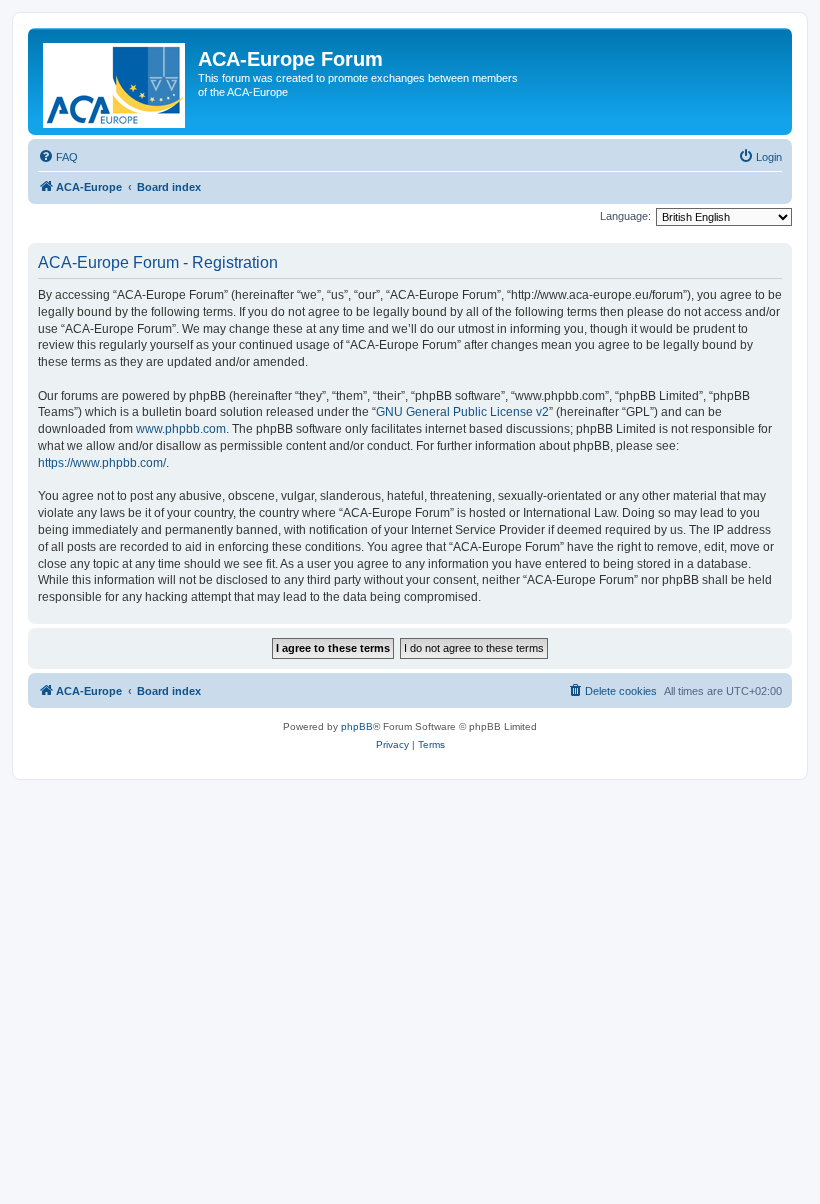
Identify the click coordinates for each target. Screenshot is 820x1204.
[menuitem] (58, 157)
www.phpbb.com (181, 429)
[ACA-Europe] (115, 81)
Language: (625, 216)
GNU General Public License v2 (462, 412)
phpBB (357, 726)
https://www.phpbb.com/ (102, 463)
